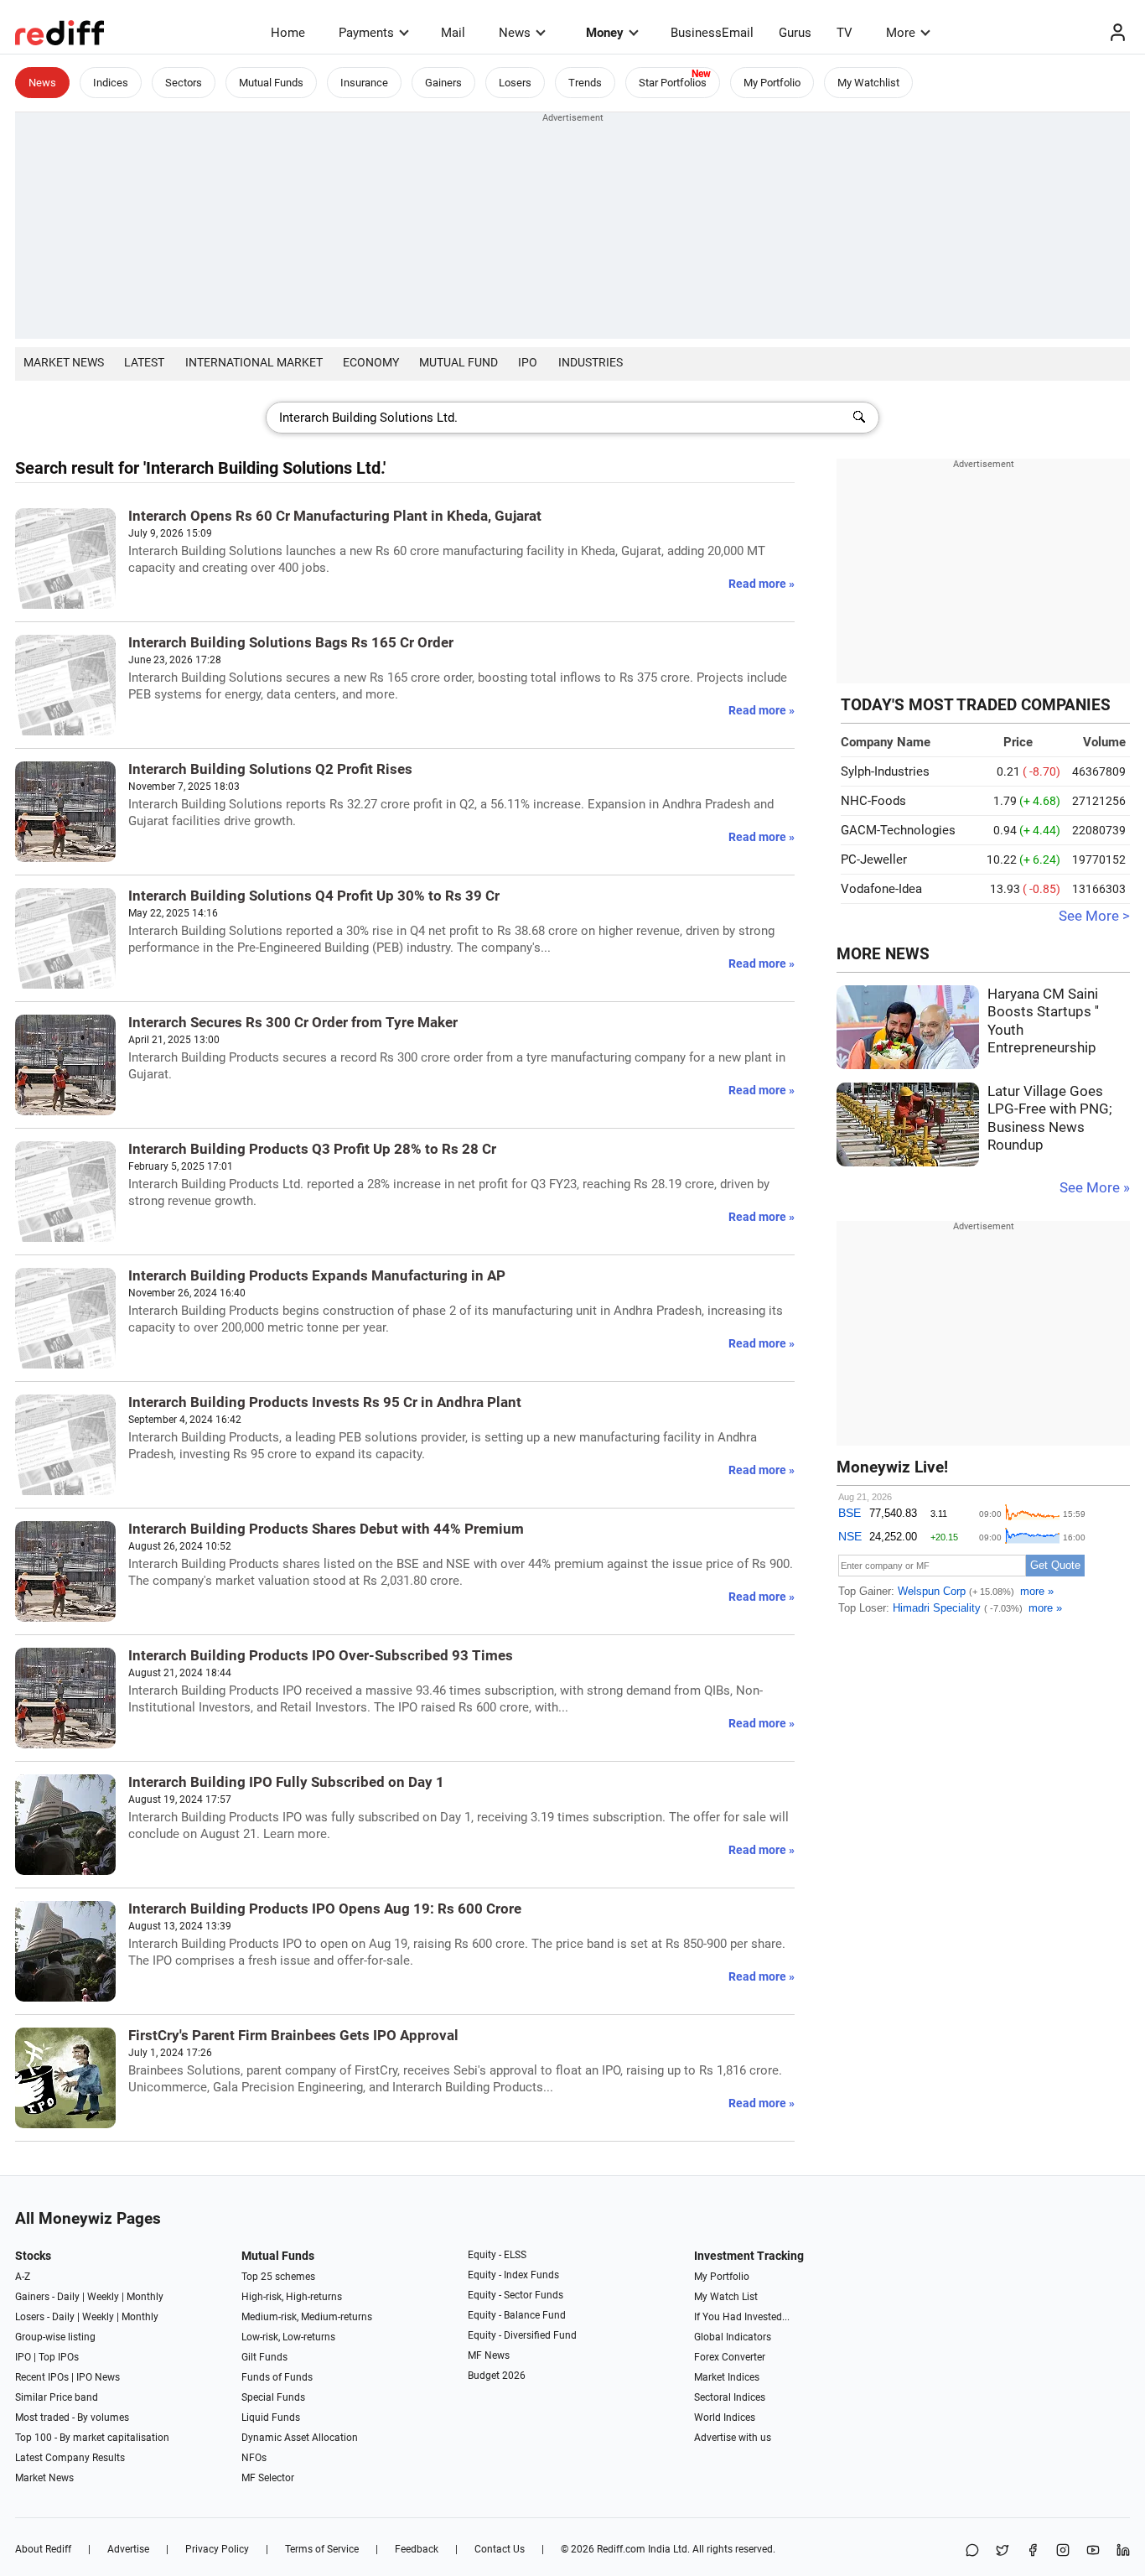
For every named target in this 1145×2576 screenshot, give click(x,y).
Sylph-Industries (885, 771)
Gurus (795, 33)
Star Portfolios (673, 83)
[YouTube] (1093, 2551)
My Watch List (726, 2297)
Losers (515, 83)
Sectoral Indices (730, 2397)
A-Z (23, 2277)
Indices (111, 83)
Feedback (417, 2549)
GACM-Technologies (898, 830)
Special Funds (273, 2397)
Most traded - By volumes (72, 2418)
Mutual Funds (271, 83)
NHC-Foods (873, 801)
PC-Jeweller (874, 860)
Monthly (145, 2297)
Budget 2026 (497, 2376)
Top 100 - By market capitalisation (92, 2438)
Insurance (364, 83)
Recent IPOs (42, 2377)
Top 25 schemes (278, 2277)
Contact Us (500, 2549)
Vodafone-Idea (881, 889)
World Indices (725, 2418)
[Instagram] (1063, 2551)
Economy (371, 362)
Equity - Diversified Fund (522, 2335)
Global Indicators (733, 2337)
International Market (254, 362)
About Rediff (43, 2549)
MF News (489, 2355)
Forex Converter (730, 2357)
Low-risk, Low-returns (288, 2337)
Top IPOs (59, 2357)
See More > (1094, 916)
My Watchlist (868, 83)
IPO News (98, 2377)
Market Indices (727, 2377)
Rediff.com (621, 2549)
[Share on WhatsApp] (972, 2551)
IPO (528, 362)
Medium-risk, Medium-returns (307, 2317)
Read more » (762, 584)
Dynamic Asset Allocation (300, 2438)
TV (845, 33)
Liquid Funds (271, 2418)
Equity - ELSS (497, 2255)
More (901, 33)
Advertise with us (733, 2438)
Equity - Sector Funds (516, 2295)
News (515, 33)
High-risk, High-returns (292, 2297)
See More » (1095, 1188)
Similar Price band (57, 2397)
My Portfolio (772, 83)
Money (605, 33)
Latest (144, 362)
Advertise (128, 2549)
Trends (585, 83)
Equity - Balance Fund (517, 2315)
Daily (68, 2297)
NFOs (254, 2458)
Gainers (443, 83)
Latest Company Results (70, 2458)
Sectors (184, 83)
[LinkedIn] (1123, 2551)
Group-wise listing (55, 2337)
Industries (591, 362)
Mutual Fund (459, 362)
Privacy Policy (217, 2549)
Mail (453, 33)
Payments (366, 33)
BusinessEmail (712, 33)
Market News (64, 362)
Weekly (103, 2297)
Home (288, 33)
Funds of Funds (277, 2377)
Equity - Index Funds (513, 2275)
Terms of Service (322, 2549)
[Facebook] (1033, 2551)
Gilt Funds (264, 2357)
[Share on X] (1003, 2551)
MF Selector (268, 2478)
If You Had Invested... (742, 2317)
